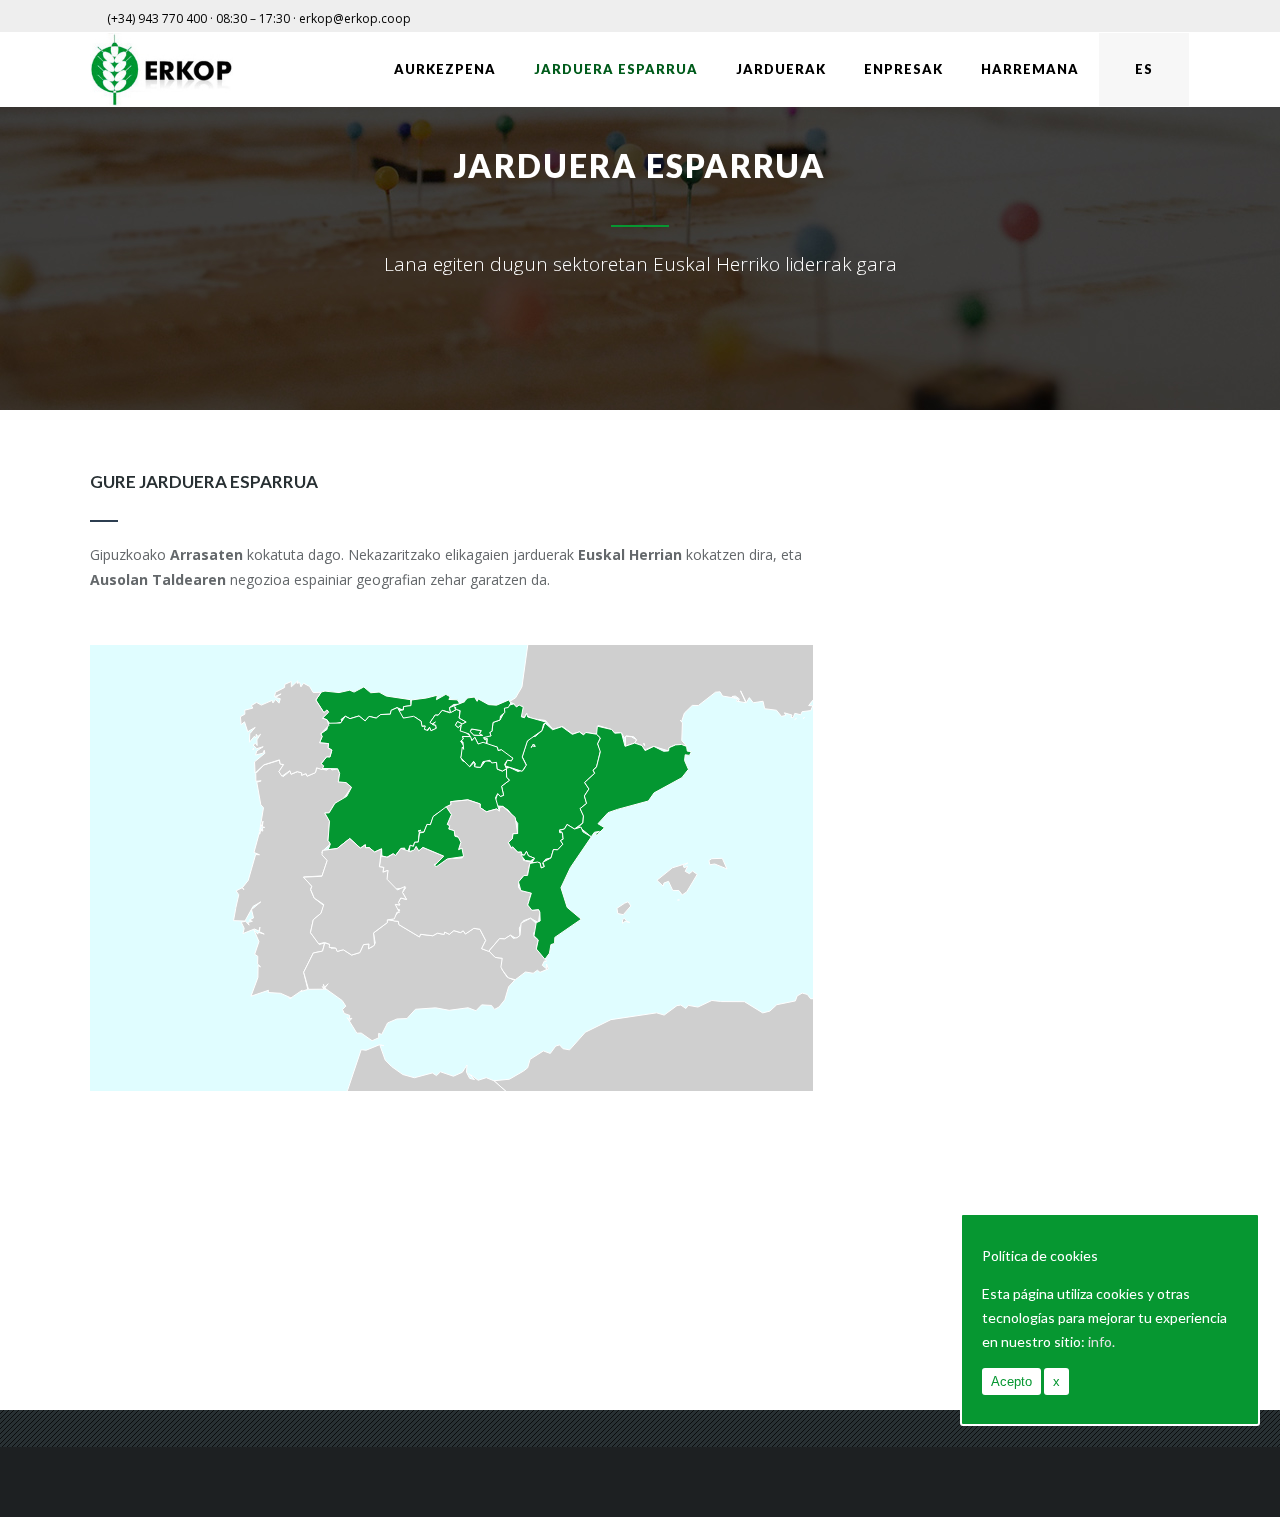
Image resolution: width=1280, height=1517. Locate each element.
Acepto (1011, 1381)
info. (1101, 1341)
